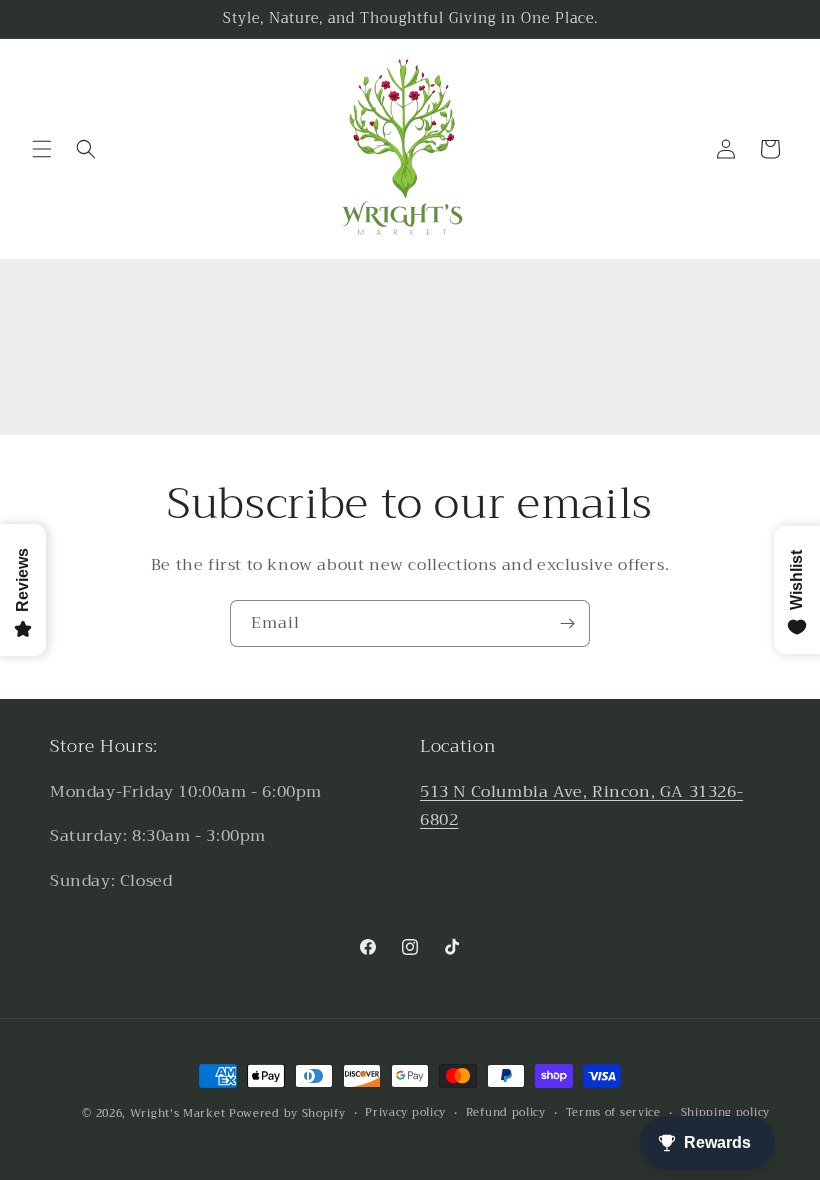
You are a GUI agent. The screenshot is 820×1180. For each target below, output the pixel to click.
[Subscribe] (567, 623)
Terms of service (613, 1113)
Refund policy (506, 1113)
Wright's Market (178, 1113)
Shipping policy (726, 1113)
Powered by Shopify (287, 1113)
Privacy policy (405, 1113)
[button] (42, 149)
